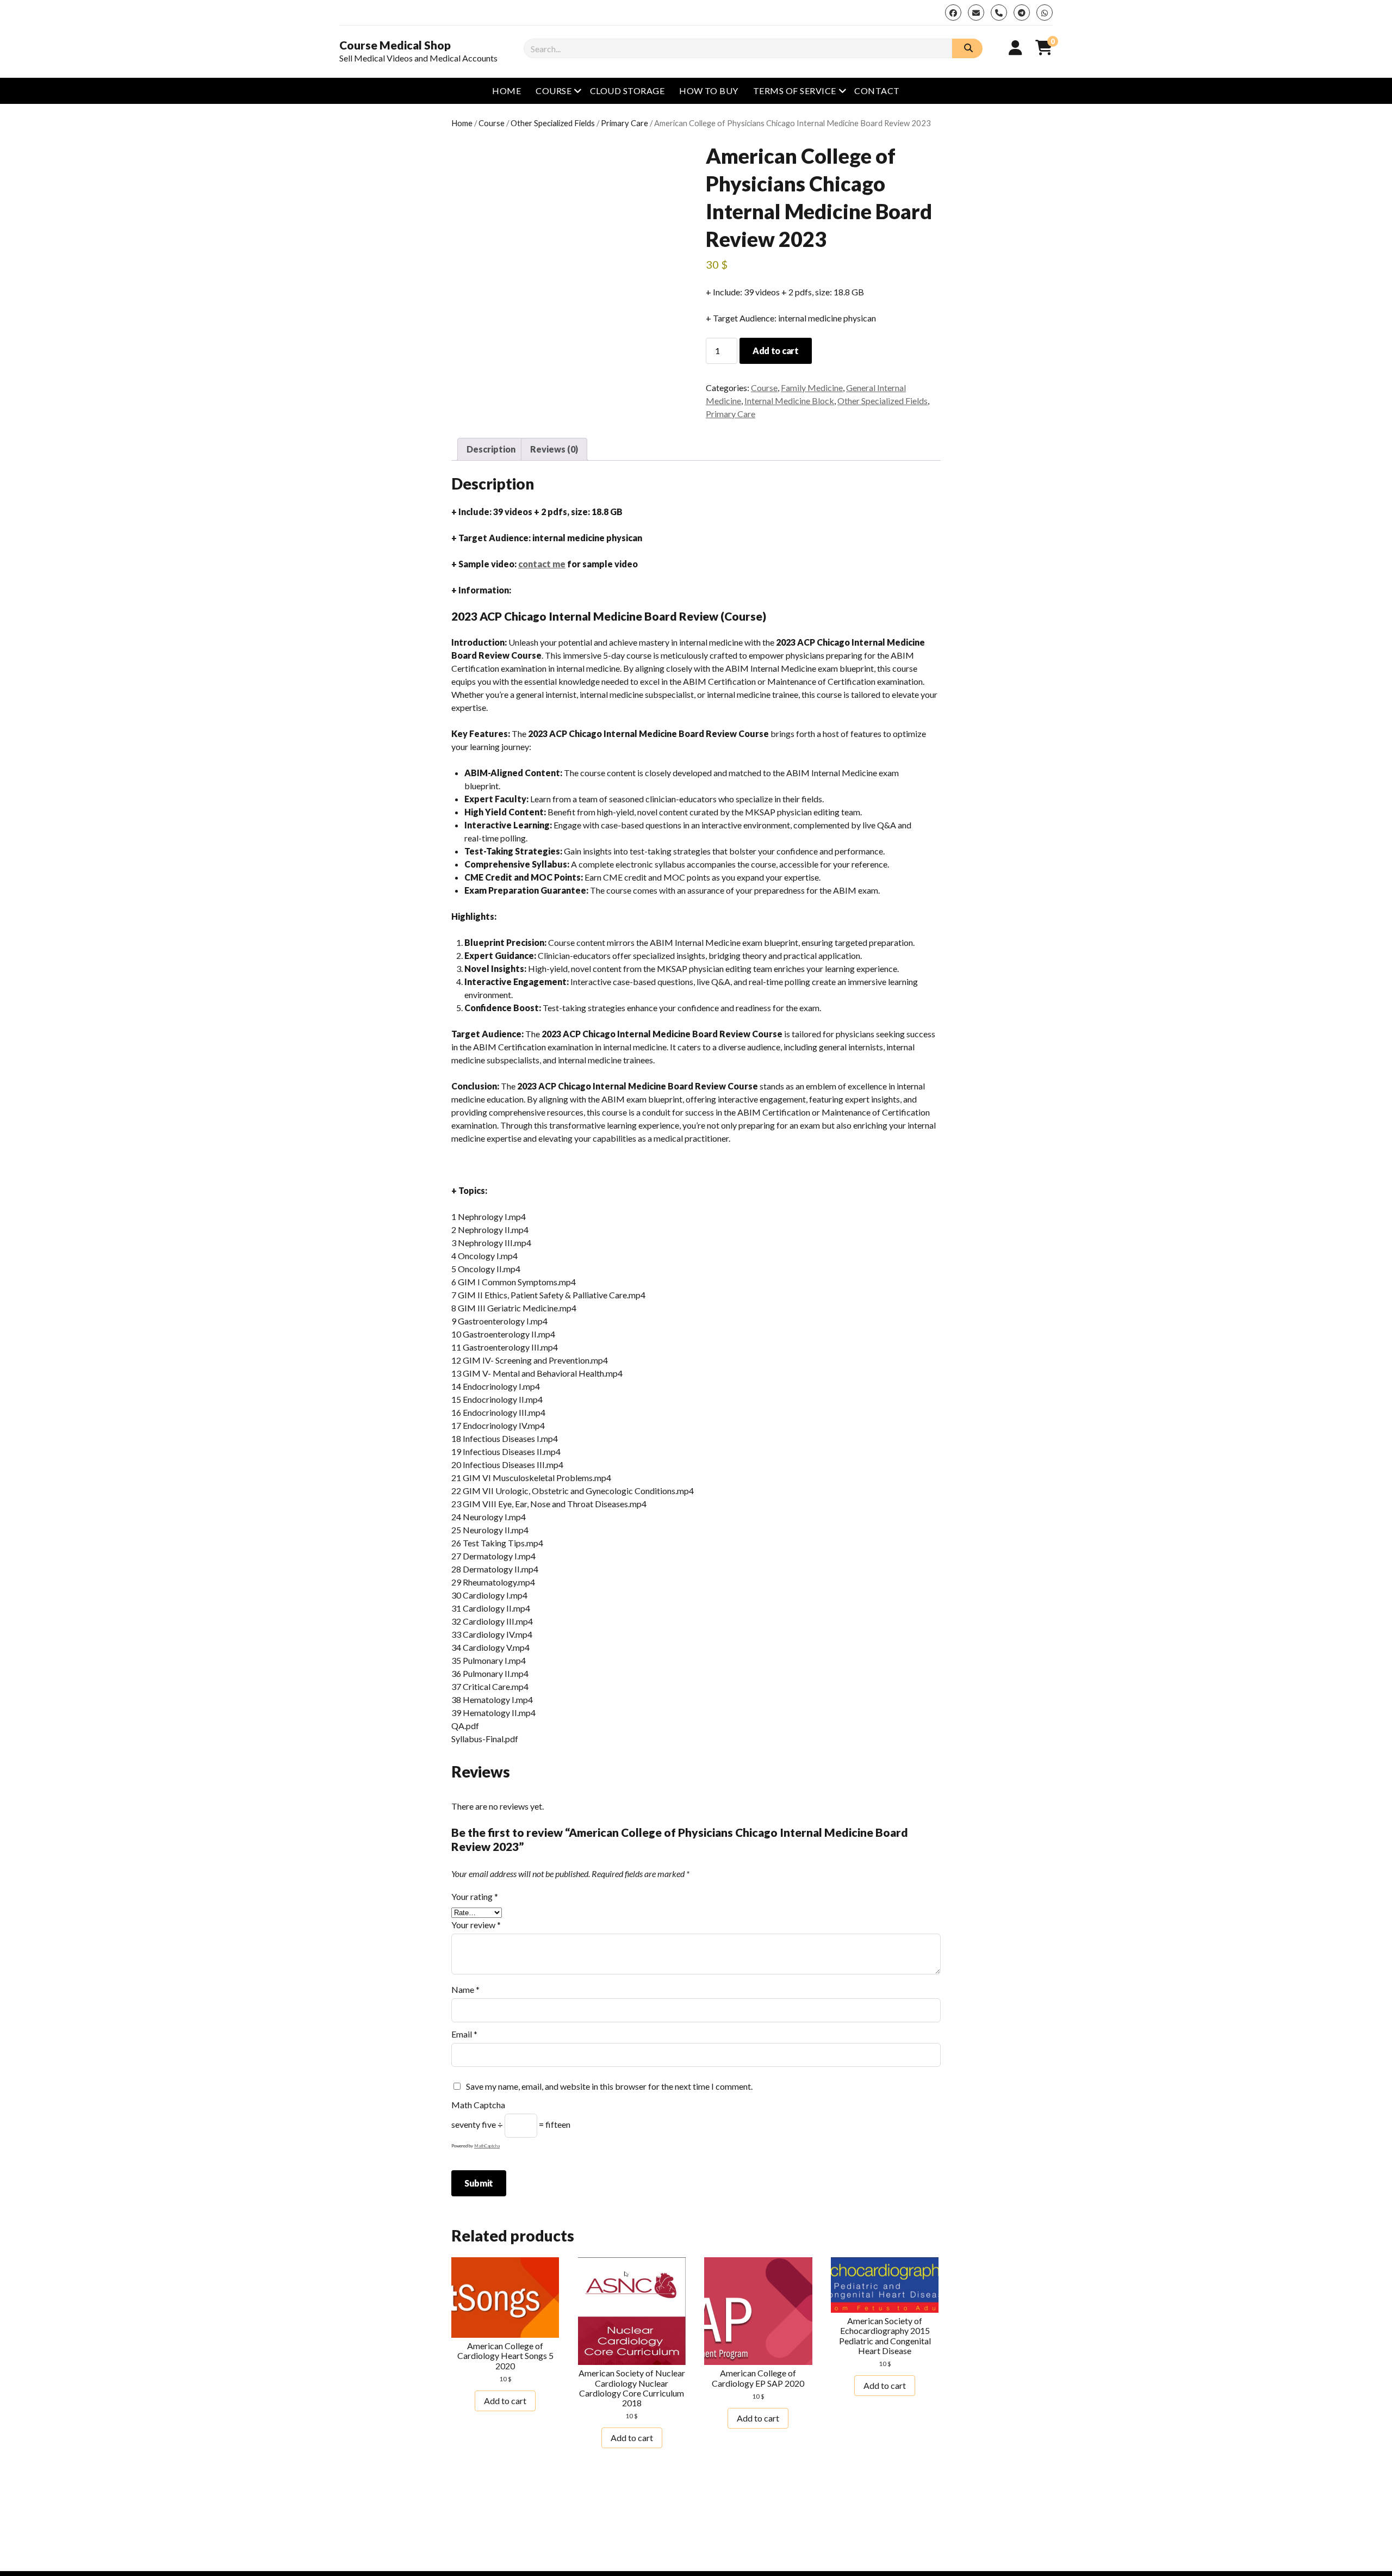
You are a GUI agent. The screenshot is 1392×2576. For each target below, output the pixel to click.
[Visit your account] (1015, 47)
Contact (877, 91)
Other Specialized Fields (553, 123)
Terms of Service (795, 91)
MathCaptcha (487, 2146)
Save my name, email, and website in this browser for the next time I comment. (609, 2086)
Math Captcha (478, 2105)
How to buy (709, 91)
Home (507, 91)
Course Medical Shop (395, 45)
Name (465, 1989)
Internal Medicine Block (789, 401)
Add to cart (775, 351)
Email (464, 2034)
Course (554, 91)
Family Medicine (812, 388)
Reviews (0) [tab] (554, 449)
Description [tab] (491, 449)
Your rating (475, 1896)
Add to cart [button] (505, 2401)
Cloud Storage (627, 91)
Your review (476, 1925)
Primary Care (624, 123)
